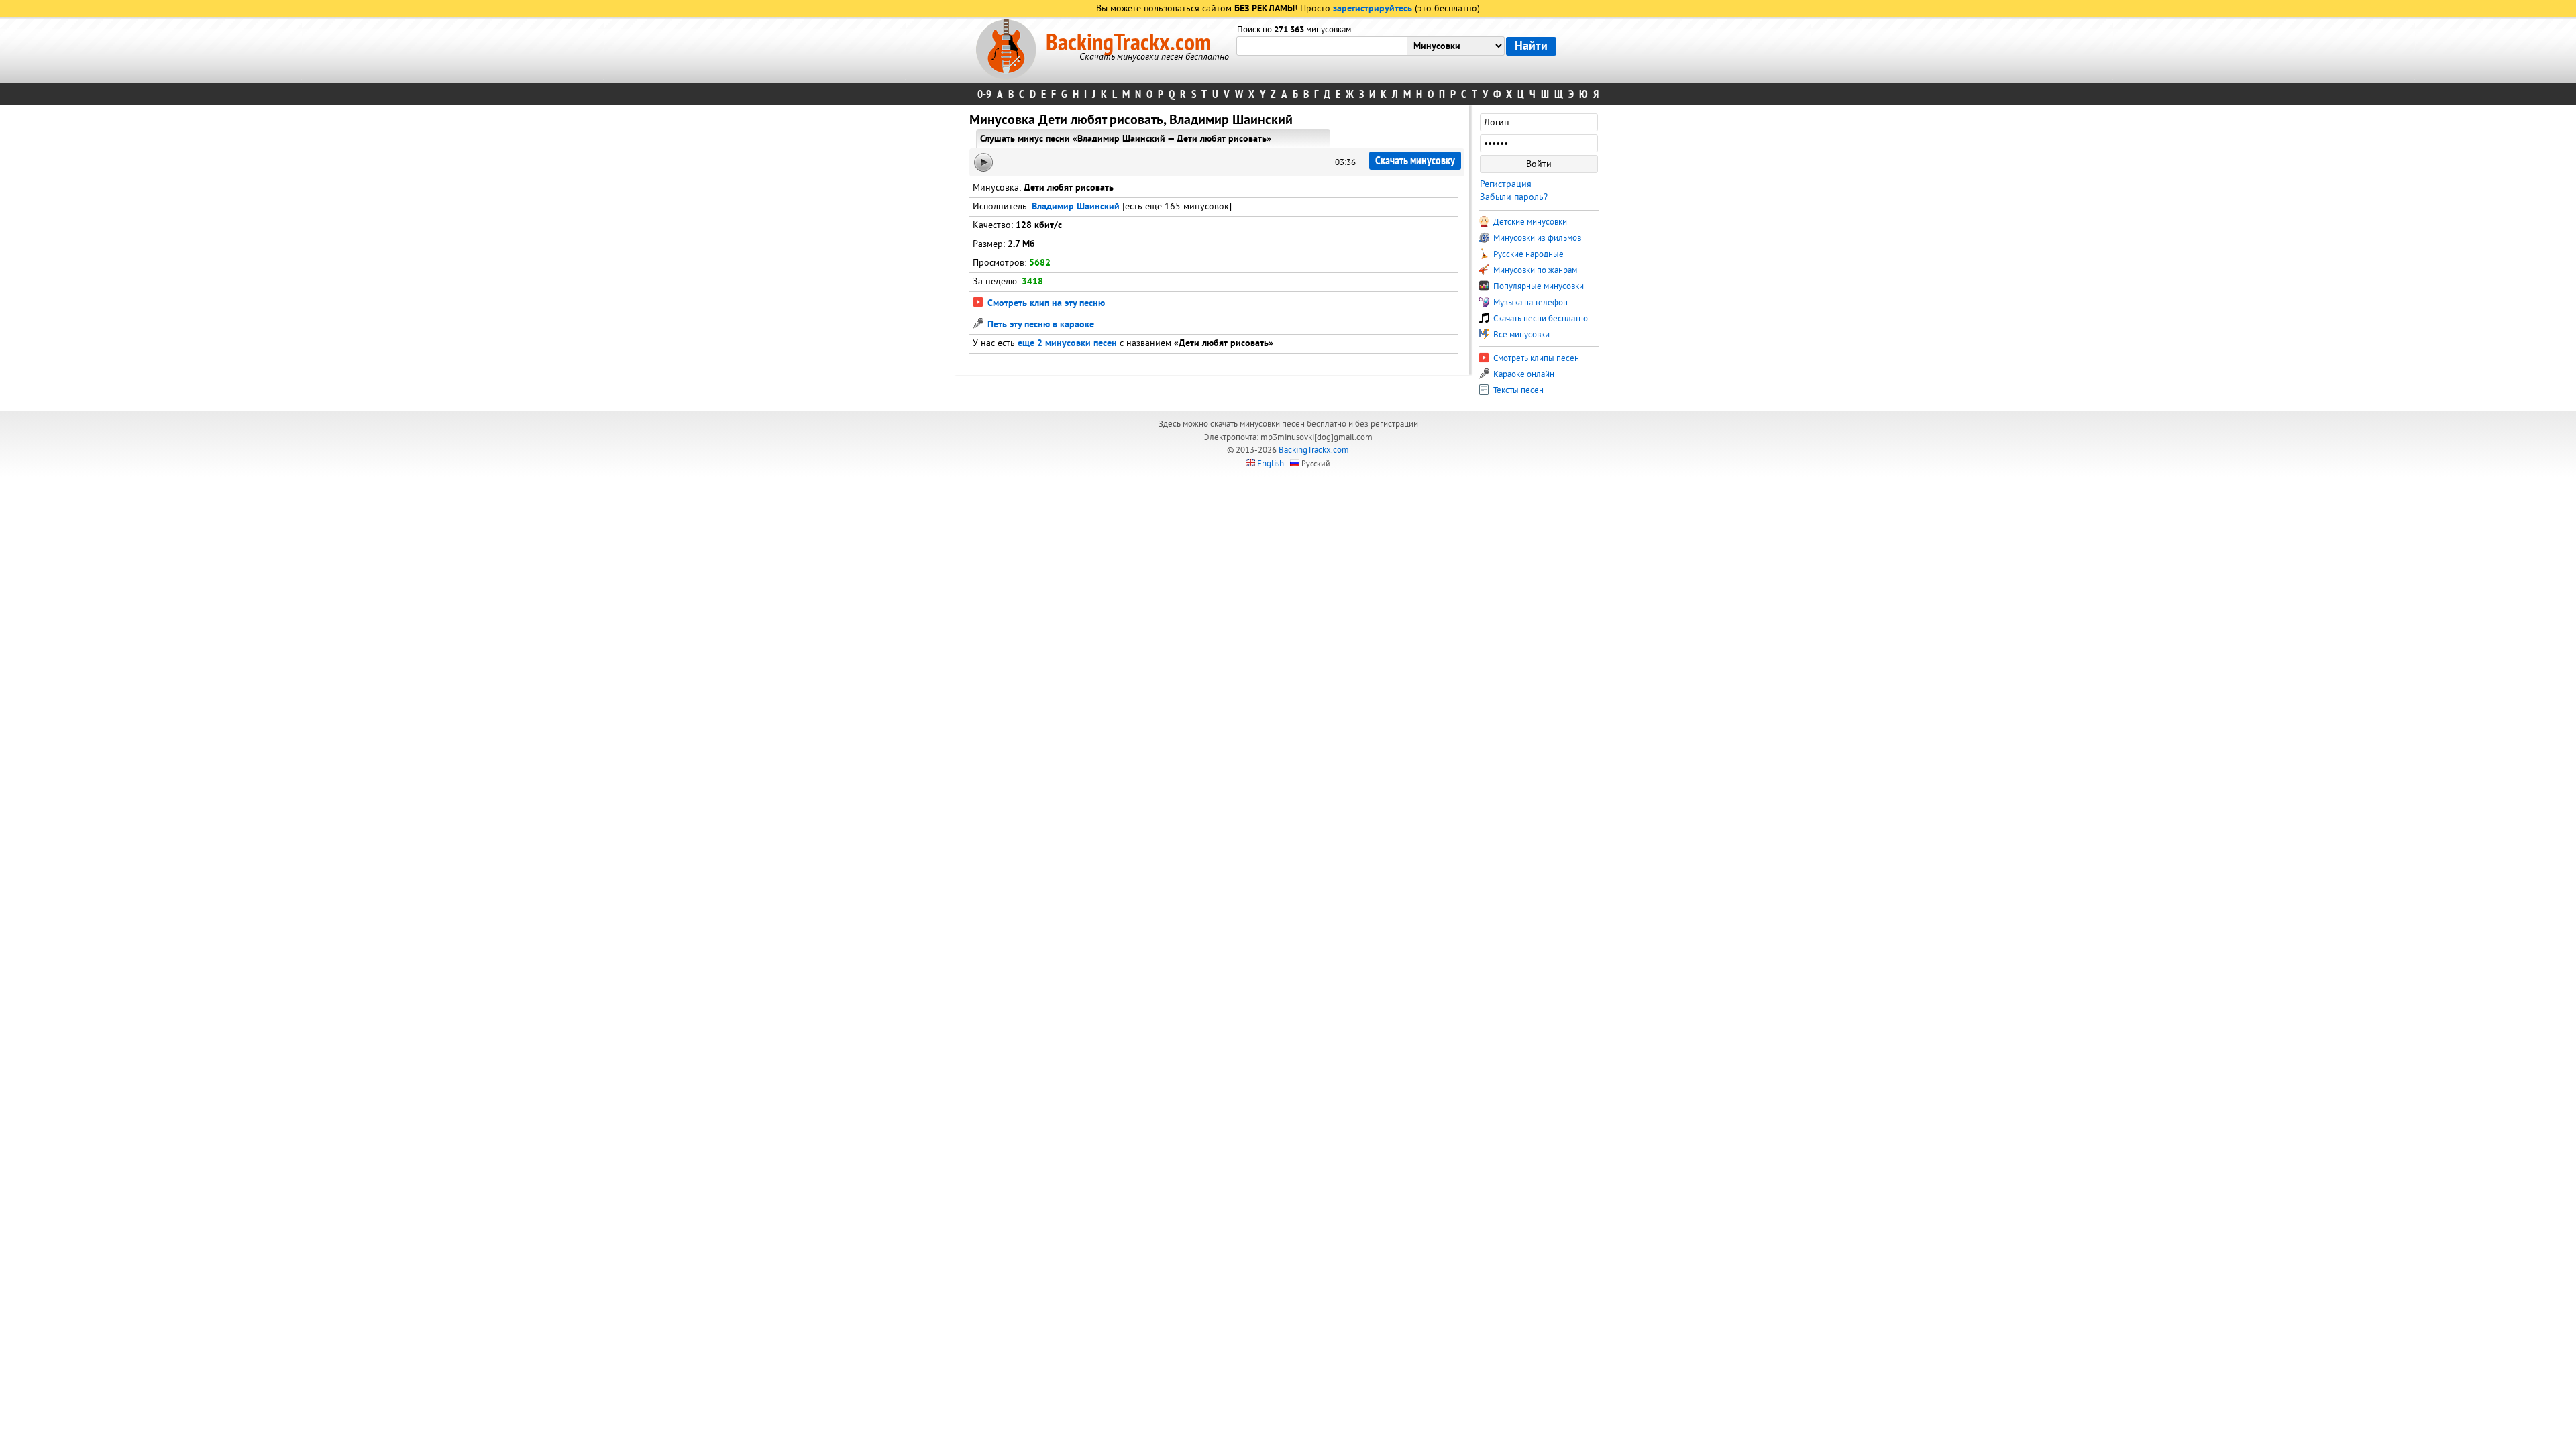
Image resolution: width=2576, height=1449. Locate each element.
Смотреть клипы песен (1535, 358)
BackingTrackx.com (1128, 43)
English (1271, 464)
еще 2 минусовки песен (1067, 344)
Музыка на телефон (1529, 303)
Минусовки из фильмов (1536, 238)
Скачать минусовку (1415, 161)
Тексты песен (1517, 390)
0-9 (984, 94)
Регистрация (1506, 184)
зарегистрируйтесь (1373, 9)
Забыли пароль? (1514, 197)
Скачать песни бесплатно (1540, 319)
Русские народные (1527, 254)
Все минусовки (1520, 335)
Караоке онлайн (1523, 374)
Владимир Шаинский (1076, 207)
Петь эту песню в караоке (1039, 325)
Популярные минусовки (1538, 286)
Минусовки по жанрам (1534, 270)
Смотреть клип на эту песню (1045, 304)
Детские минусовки (1529, 222)
